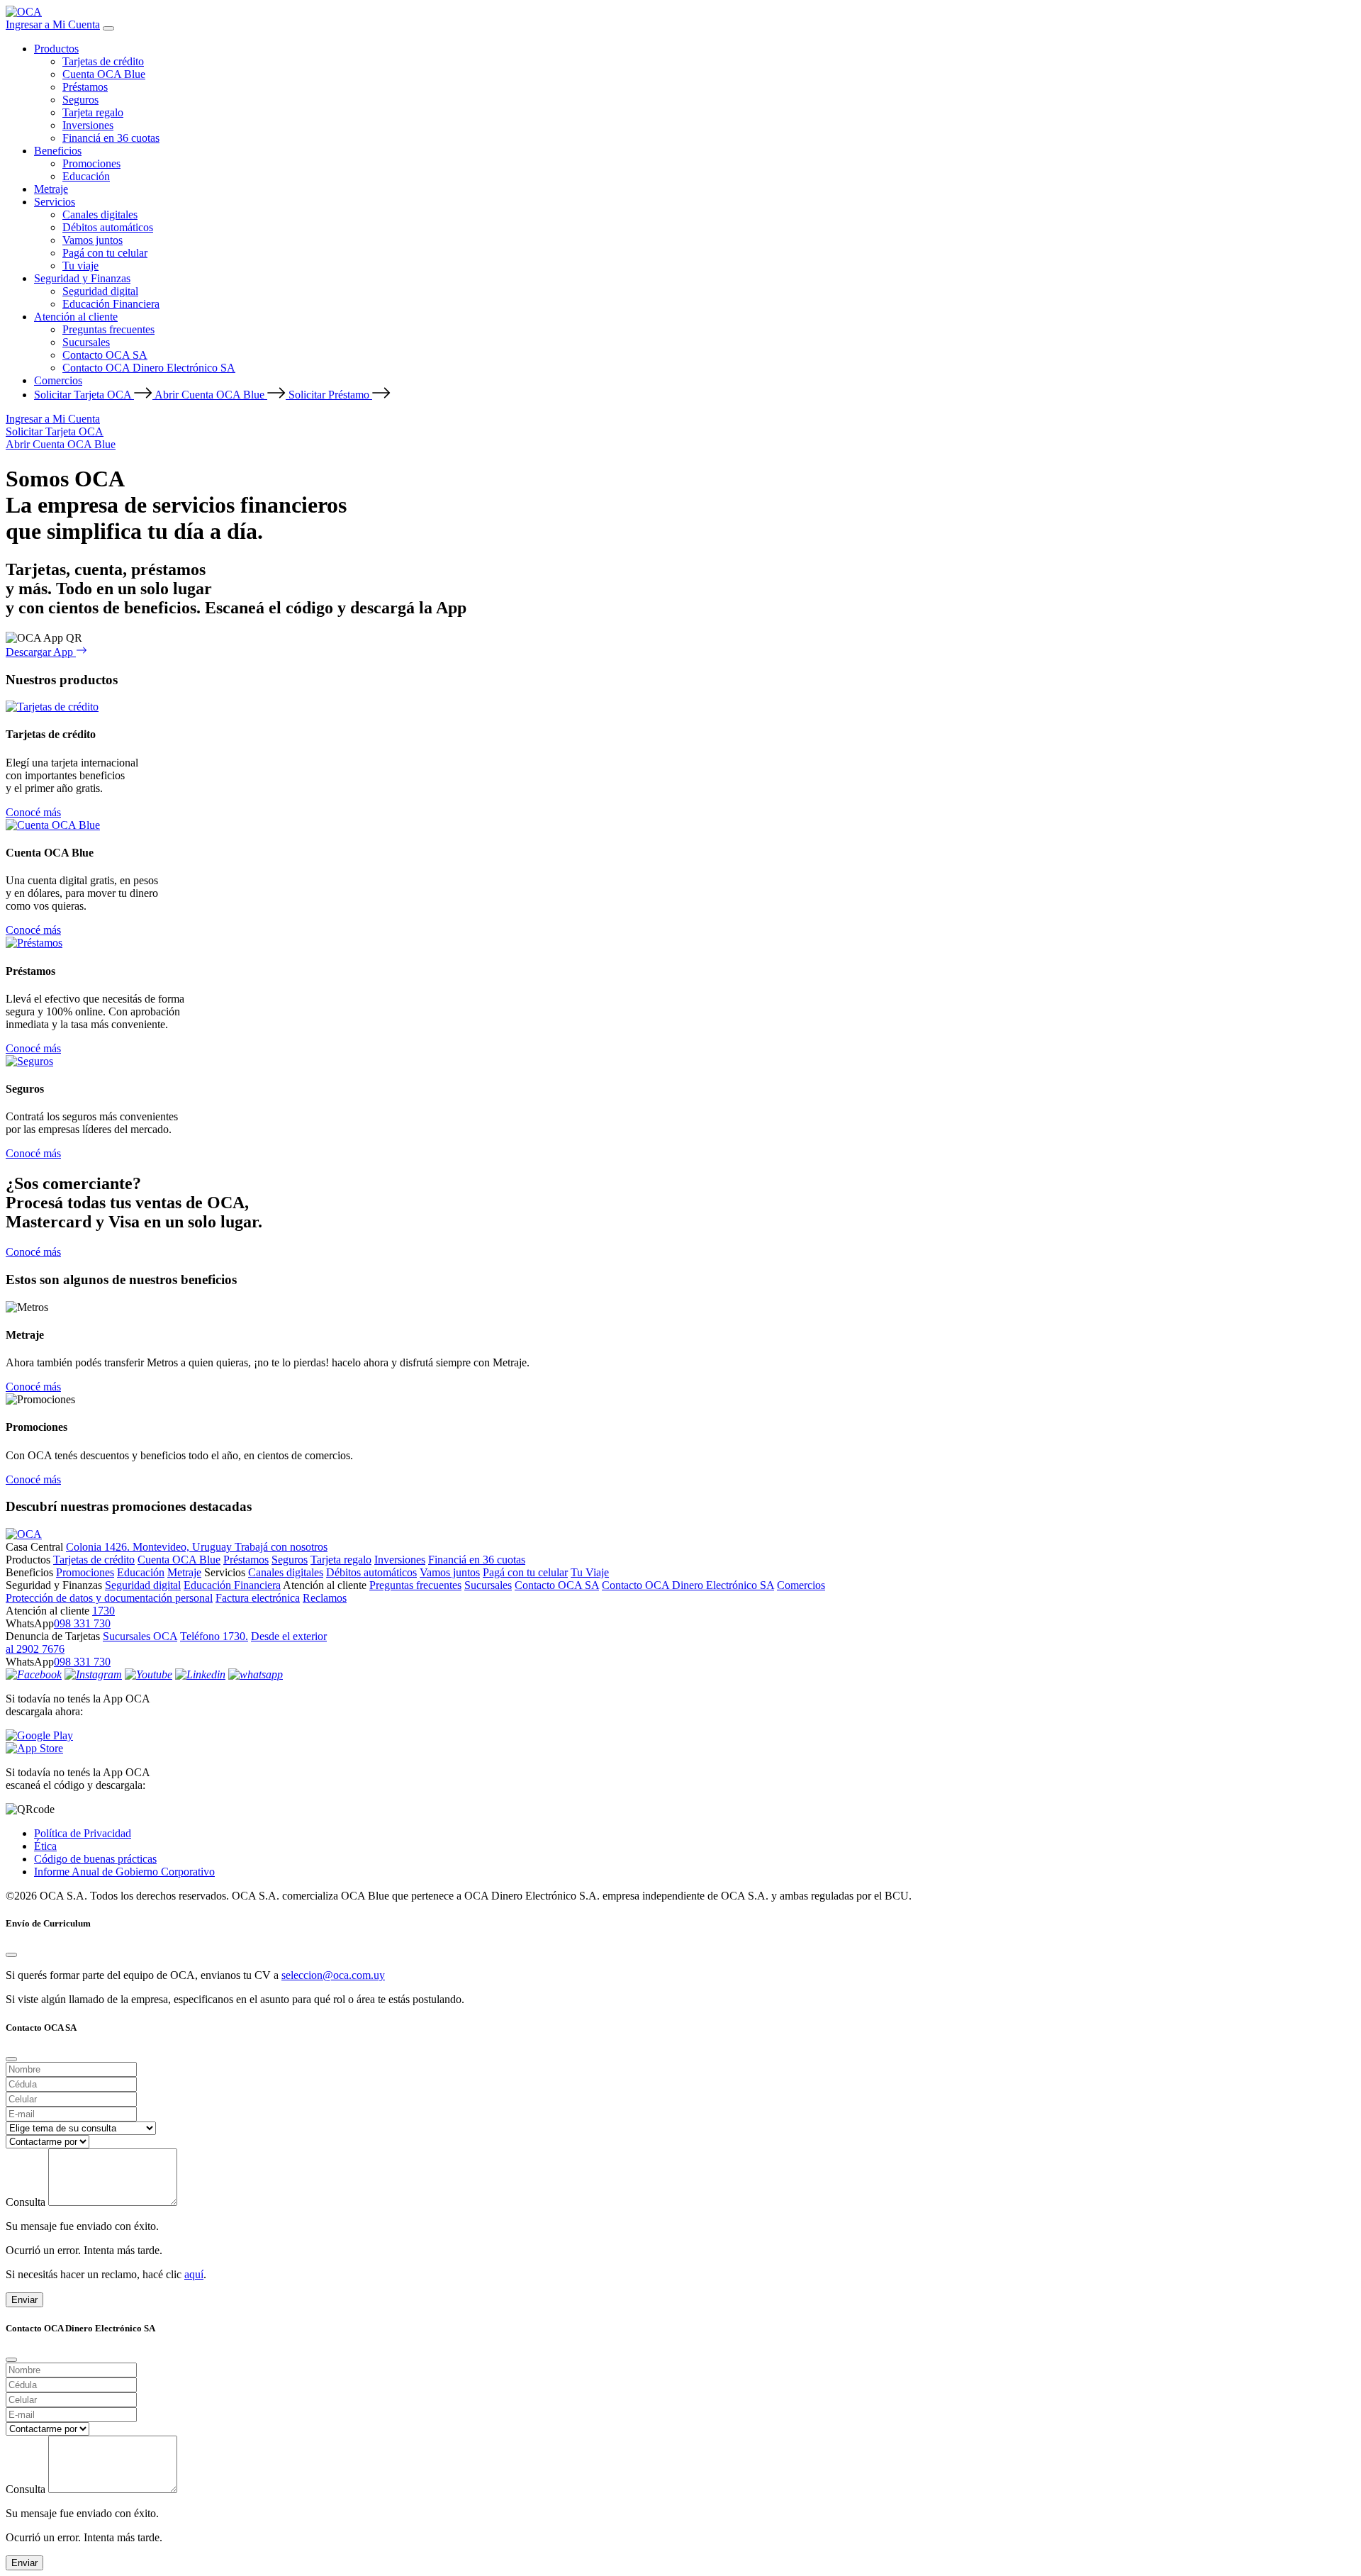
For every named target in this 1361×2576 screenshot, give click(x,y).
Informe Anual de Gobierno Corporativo (124, 1872)
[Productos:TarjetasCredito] (52, 707)
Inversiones (88, 125)
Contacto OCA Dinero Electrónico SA (149, 368)
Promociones (91, 163)
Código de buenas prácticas (95, 1859)
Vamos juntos (93, 240)
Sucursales (86, 342)
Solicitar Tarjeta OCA (84, 395)
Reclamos (325, 1598)
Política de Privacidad (83, 1833)
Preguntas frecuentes (108, 329)
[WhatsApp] (256, 1674)
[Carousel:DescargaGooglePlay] (680, 1736)
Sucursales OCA (140, 1636)
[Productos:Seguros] (29, 1061)
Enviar (24, 2300)
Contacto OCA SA (105, 355)
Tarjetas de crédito (103, 61)
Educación (86, 176)
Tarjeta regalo (93, 112)
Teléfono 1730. (214, 1636)
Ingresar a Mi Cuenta (53, 24)
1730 (103, 1611)
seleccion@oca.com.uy (333, 1975)
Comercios (58, 380)
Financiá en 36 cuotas (111, 138)
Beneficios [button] (58, 151)
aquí (194, 2274)
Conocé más (33, 812)
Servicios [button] (55, 202)
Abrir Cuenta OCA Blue (211, 395)
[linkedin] (200, 1674)
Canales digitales (100, 214)
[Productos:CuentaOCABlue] (53, 825)
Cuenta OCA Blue (104, 74)
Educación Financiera (111, 304)
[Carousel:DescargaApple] (680, 1749)
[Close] (11, 1955)
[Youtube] (149, 1674)
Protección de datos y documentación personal (109, 1598)
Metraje (51, 189)
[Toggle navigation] (108, 28)
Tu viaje (80, 266)
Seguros (80, 100)
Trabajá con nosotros (281, 1547)
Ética (45, 1846)
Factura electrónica (258, 1598)
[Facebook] (34, 1674)
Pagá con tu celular (105, 253)
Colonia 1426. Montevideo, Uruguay (150, 1547)
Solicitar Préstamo (330, 395)
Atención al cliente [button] (76, 317)
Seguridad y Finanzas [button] (82, 278)
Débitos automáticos (108, 227)
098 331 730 (82, 1623)
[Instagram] (93, 1674)
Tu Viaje (590, 1572)
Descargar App (41, 652)
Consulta (26, 2202)
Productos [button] (56, 49)
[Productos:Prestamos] (34, 943)
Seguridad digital (100, 291)
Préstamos (85, 87)
